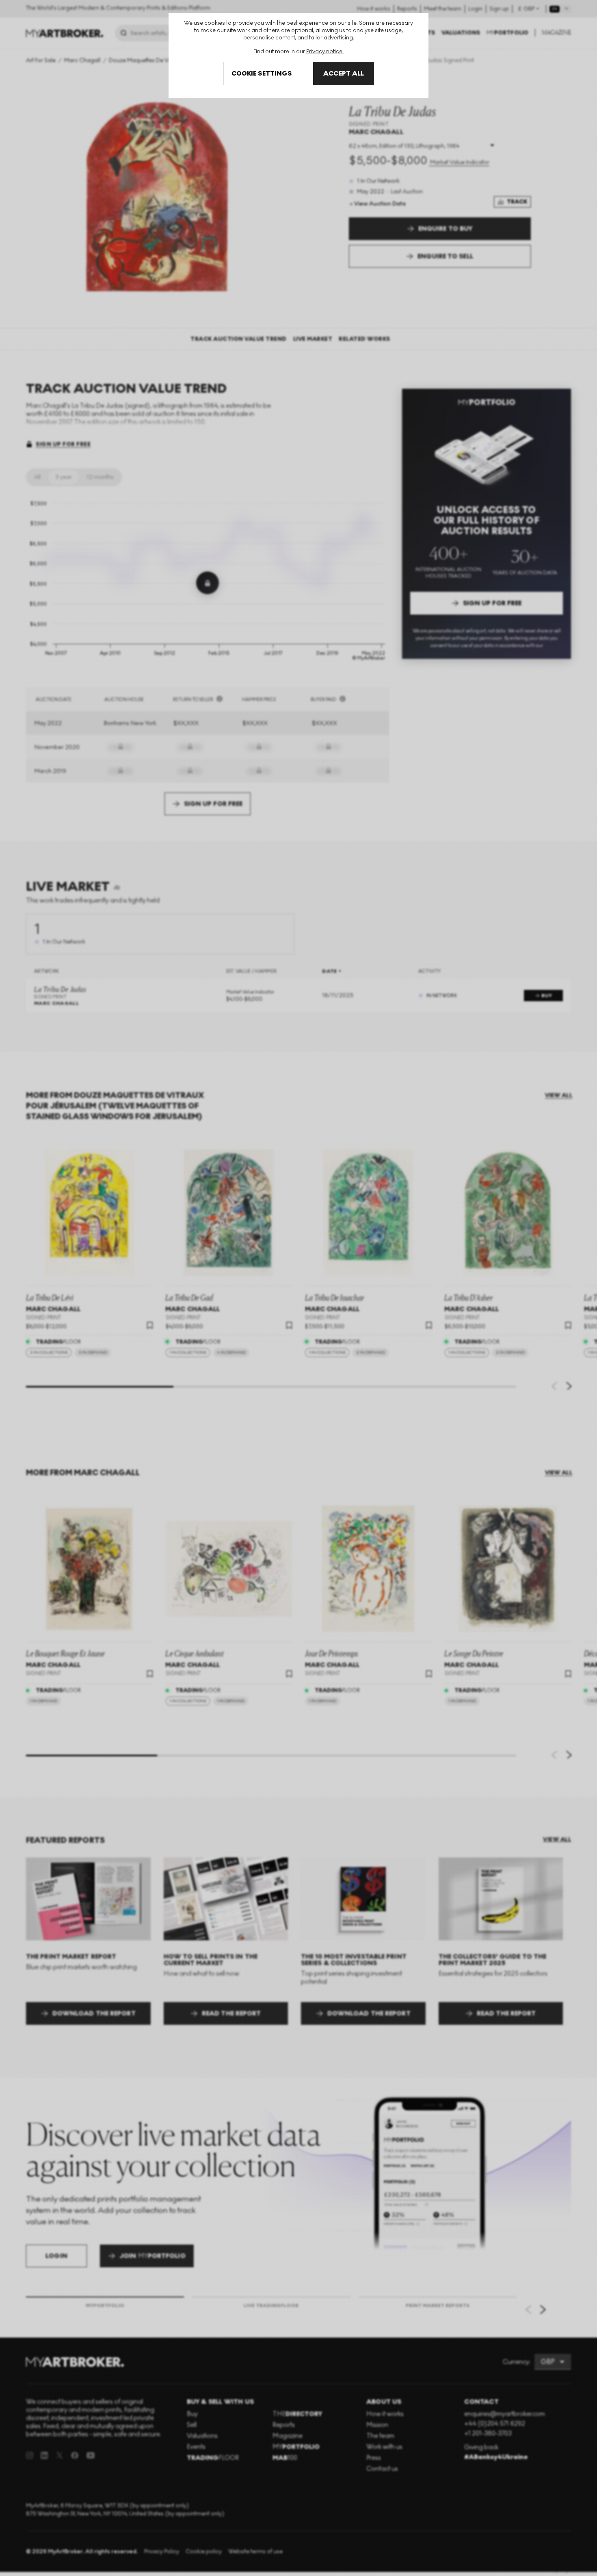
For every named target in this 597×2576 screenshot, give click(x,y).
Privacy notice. (325, 51)
